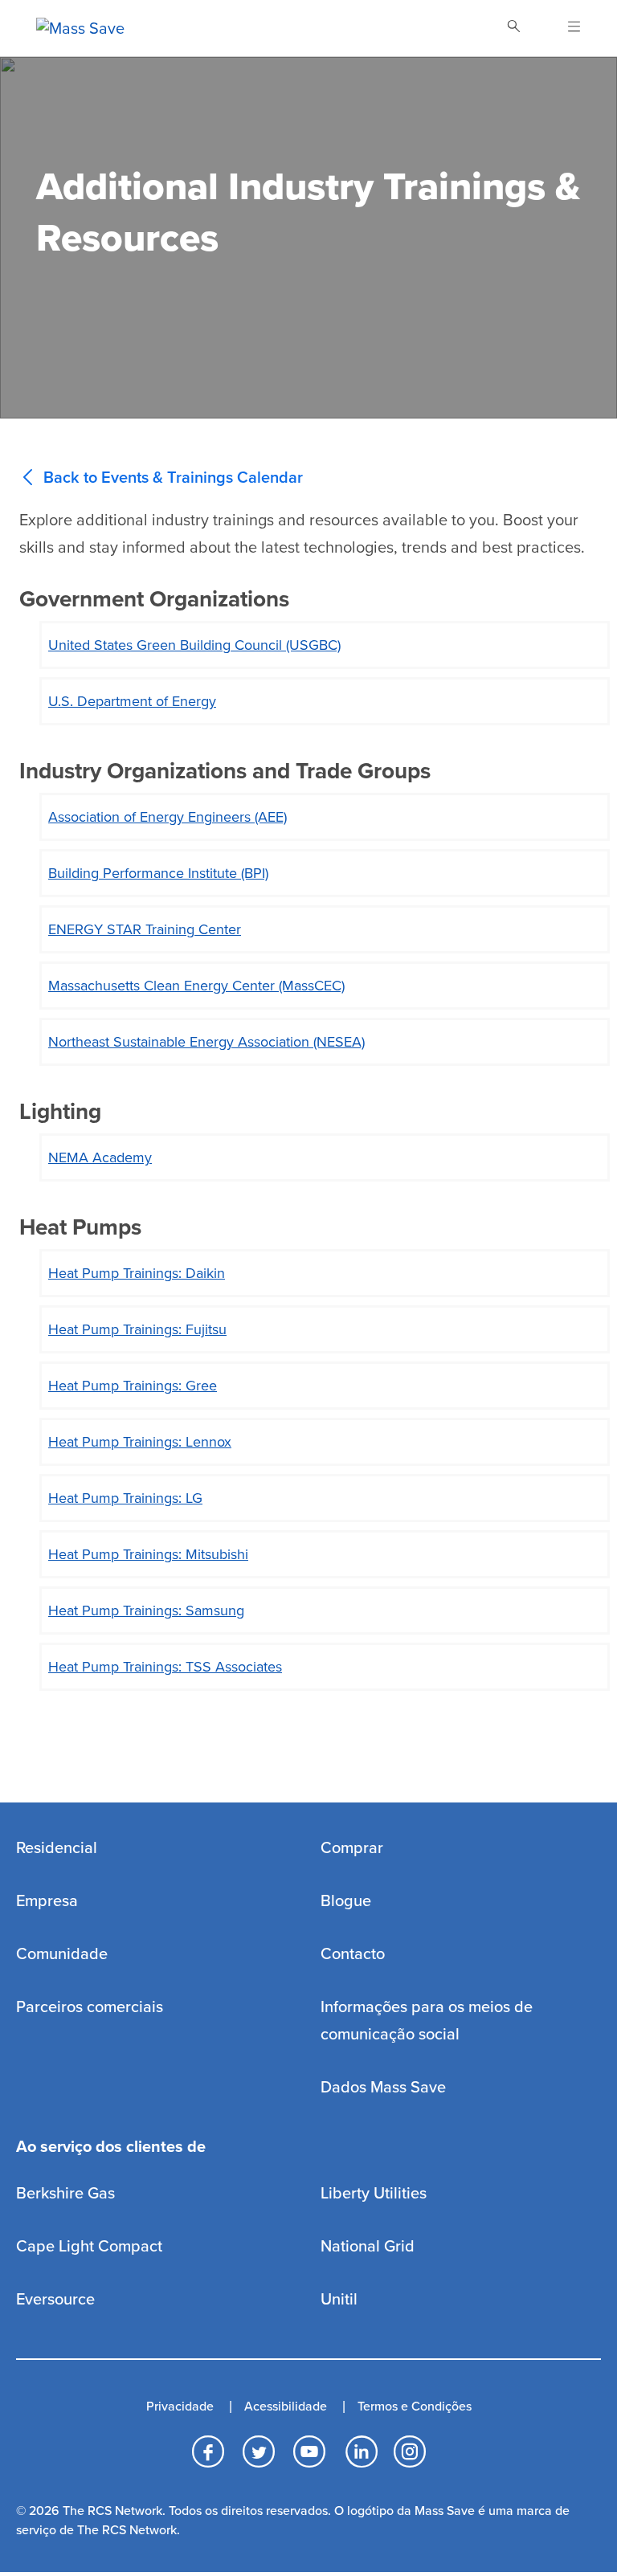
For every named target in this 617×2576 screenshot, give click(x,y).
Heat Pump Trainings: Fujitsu (137, 1329)
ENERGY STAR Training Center (145, 929)
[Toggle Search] (513, 28)
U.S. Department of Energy (132, 701)
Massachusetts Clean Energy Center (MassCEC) (196, 986)
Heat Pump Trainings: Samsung (146, 1611)
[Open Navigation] (564, 28)
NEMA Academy (100, 1157)
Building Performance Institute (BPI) (158, 873)
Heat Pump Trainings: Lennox (140, 1442)
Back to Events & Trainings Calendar (173, 478)
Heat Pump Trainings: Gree (133, 1386)
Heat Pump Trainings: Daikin (137, 1273)
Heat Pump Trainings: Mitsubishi (148, 1554)
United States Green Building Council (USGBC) (194, 645)
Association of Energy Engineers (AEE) (168, 817)
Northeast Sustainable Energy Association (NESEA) (206, 1042)
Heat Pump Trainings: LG (125, 1498)
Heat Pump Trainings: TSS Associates (165, 1667)
